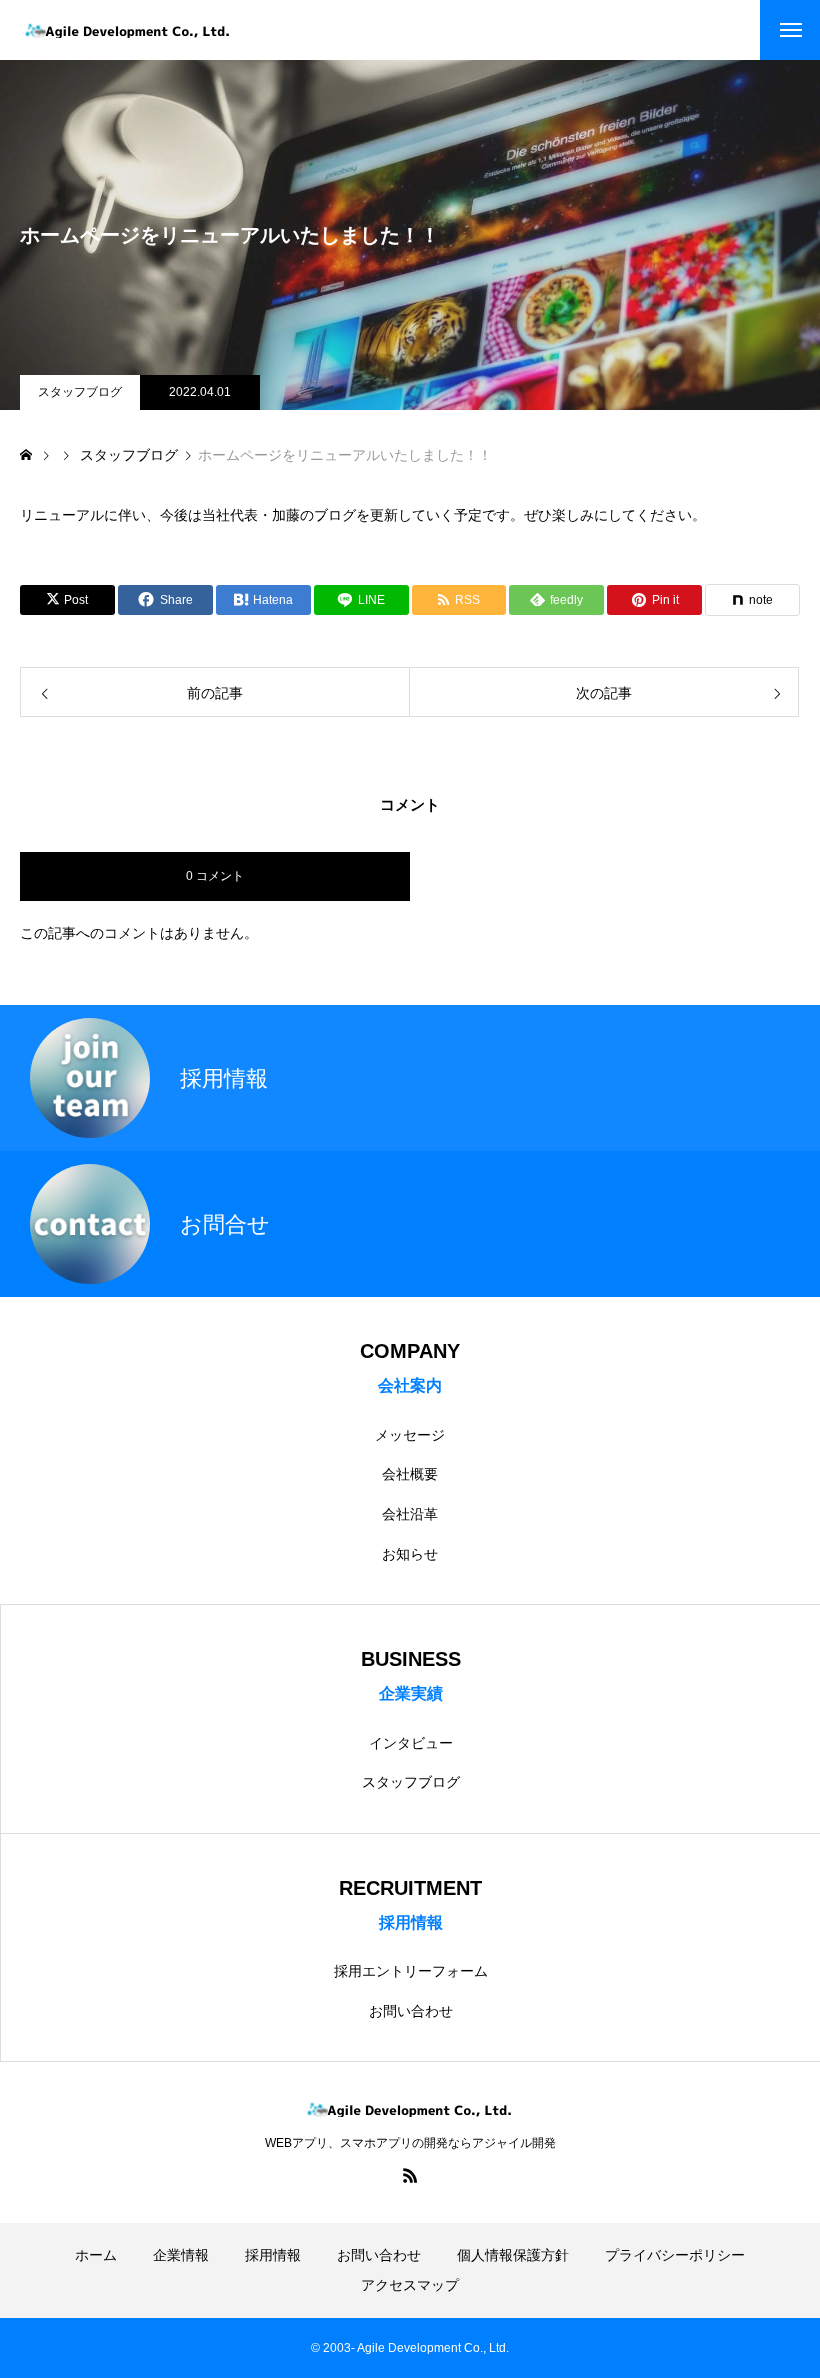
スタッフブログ (80, 392)
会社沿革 (410, 1514)
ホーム (96, 2255)
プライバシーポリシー (675, 2255)
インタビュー (411, 1743)
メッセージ (410, 1435)
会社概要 (410, 1474)
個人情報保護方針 (513, 2255)
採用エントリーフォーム (411, 1971)
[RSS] (410, 2175)
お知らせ (410, 1554)
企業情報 (181, 2255)
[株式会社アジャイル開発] (128, 30)
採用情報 (273, 2255)
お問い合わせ (411, 2011)
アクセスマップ (410, 2285)
